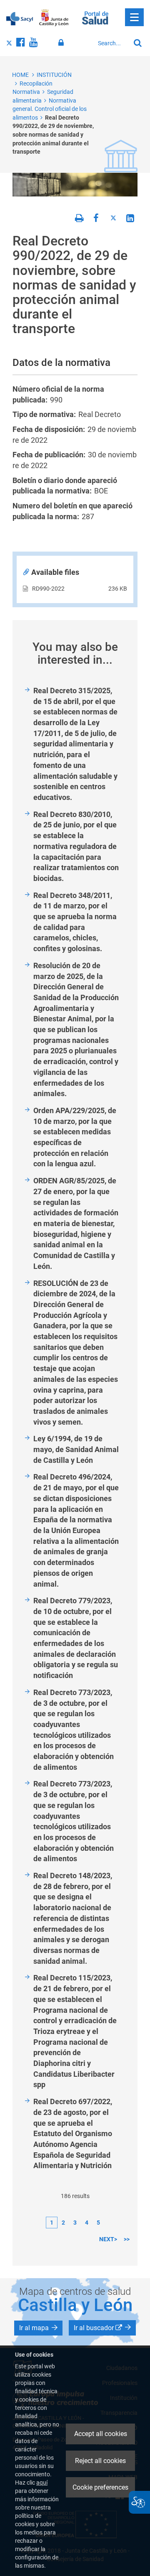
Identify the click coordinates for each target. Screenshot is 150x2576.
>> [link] (127, 2239)
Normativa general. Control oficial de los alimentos (50, 109)
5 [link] (98, 2223)
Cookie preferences (100, 2487)
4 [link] (87, 2223)
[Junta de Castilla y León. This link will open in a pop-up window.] (54, 18)
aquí (42, 2483)
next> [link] (108, 2239)
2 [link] (63, 2223)
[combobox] (112, 43)
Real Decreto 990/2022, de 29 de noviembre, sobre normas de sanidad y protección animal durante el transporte (53, 135)
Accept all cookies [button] (101, 2434)
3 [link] (75, 2223)
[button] (38, 2328)
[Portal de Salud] (95, 17)
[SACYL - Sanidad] (20, 18)
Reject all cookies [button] (100, 2461)
